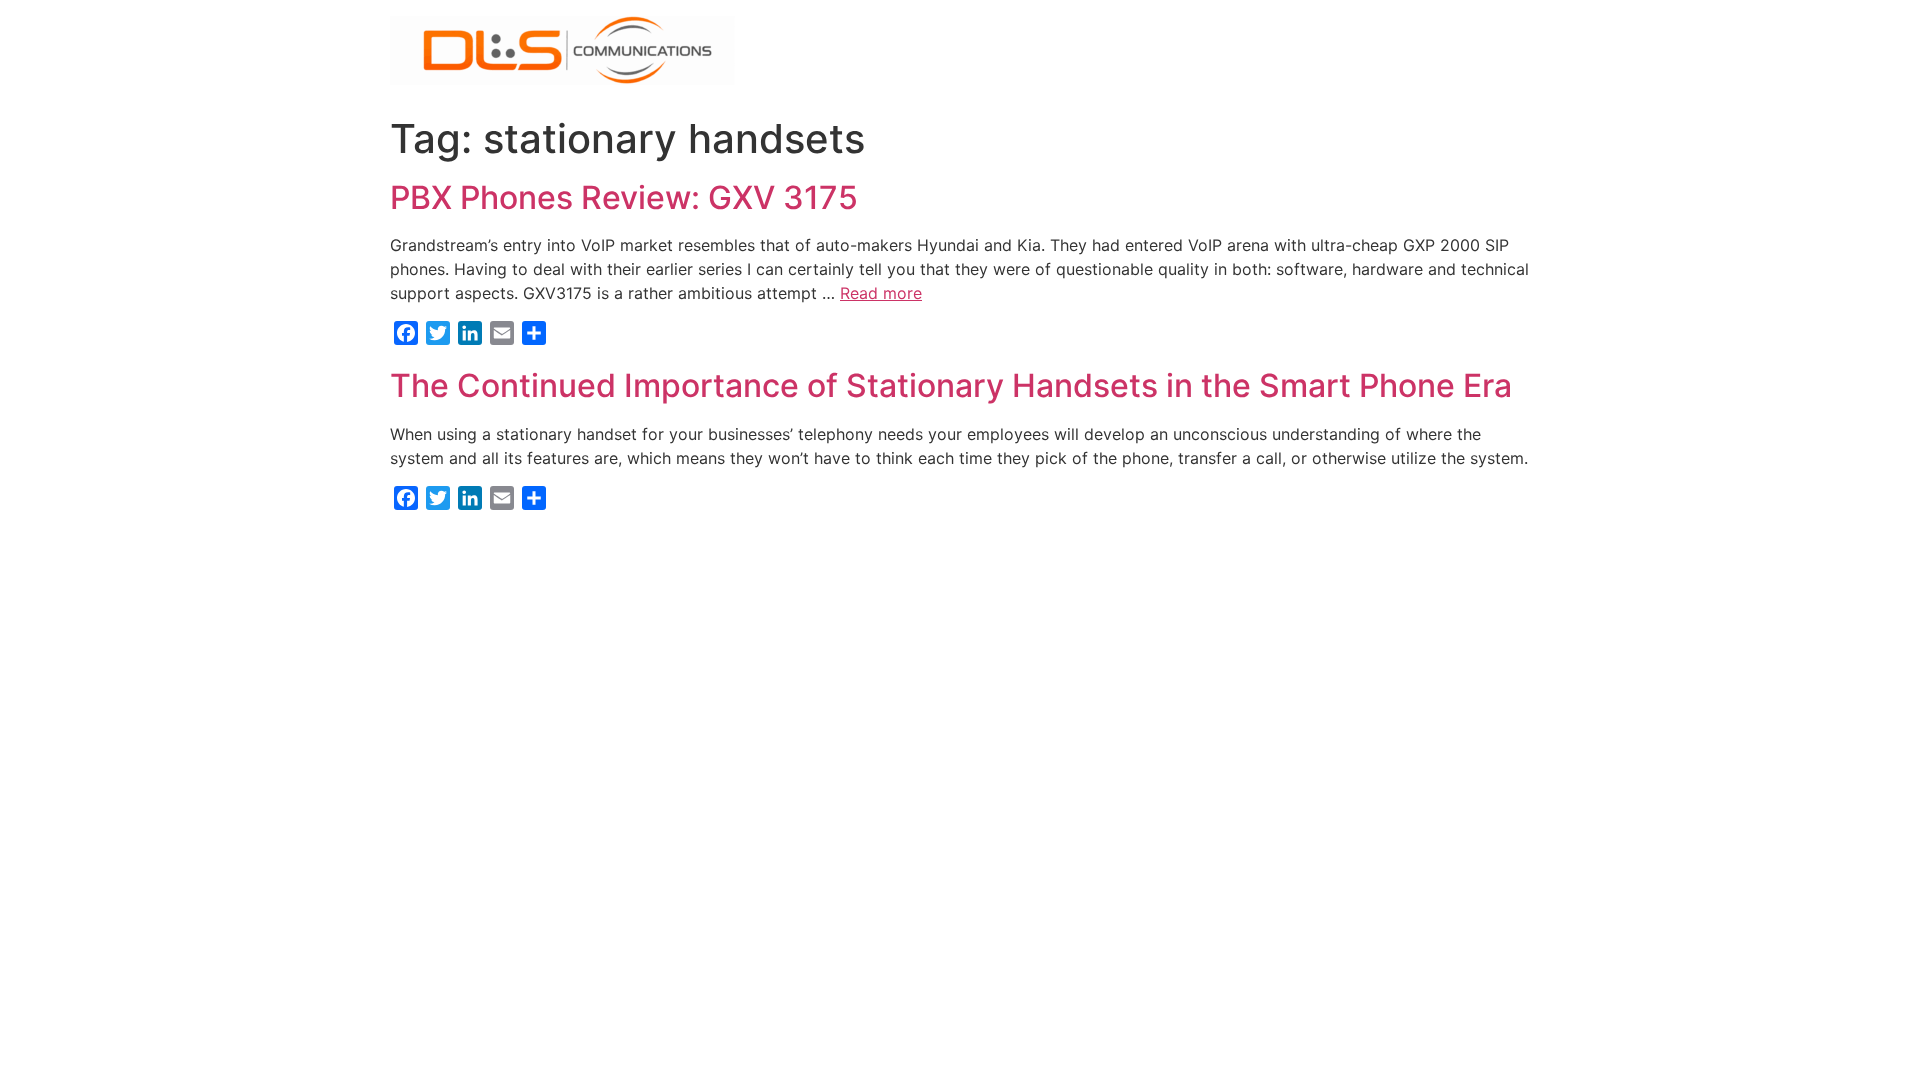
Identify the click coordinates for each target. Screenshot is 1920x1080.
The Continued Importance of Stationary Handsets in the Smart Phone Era (951, 385)
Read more (881, 293)
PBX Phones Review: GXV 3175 (624, 197)
